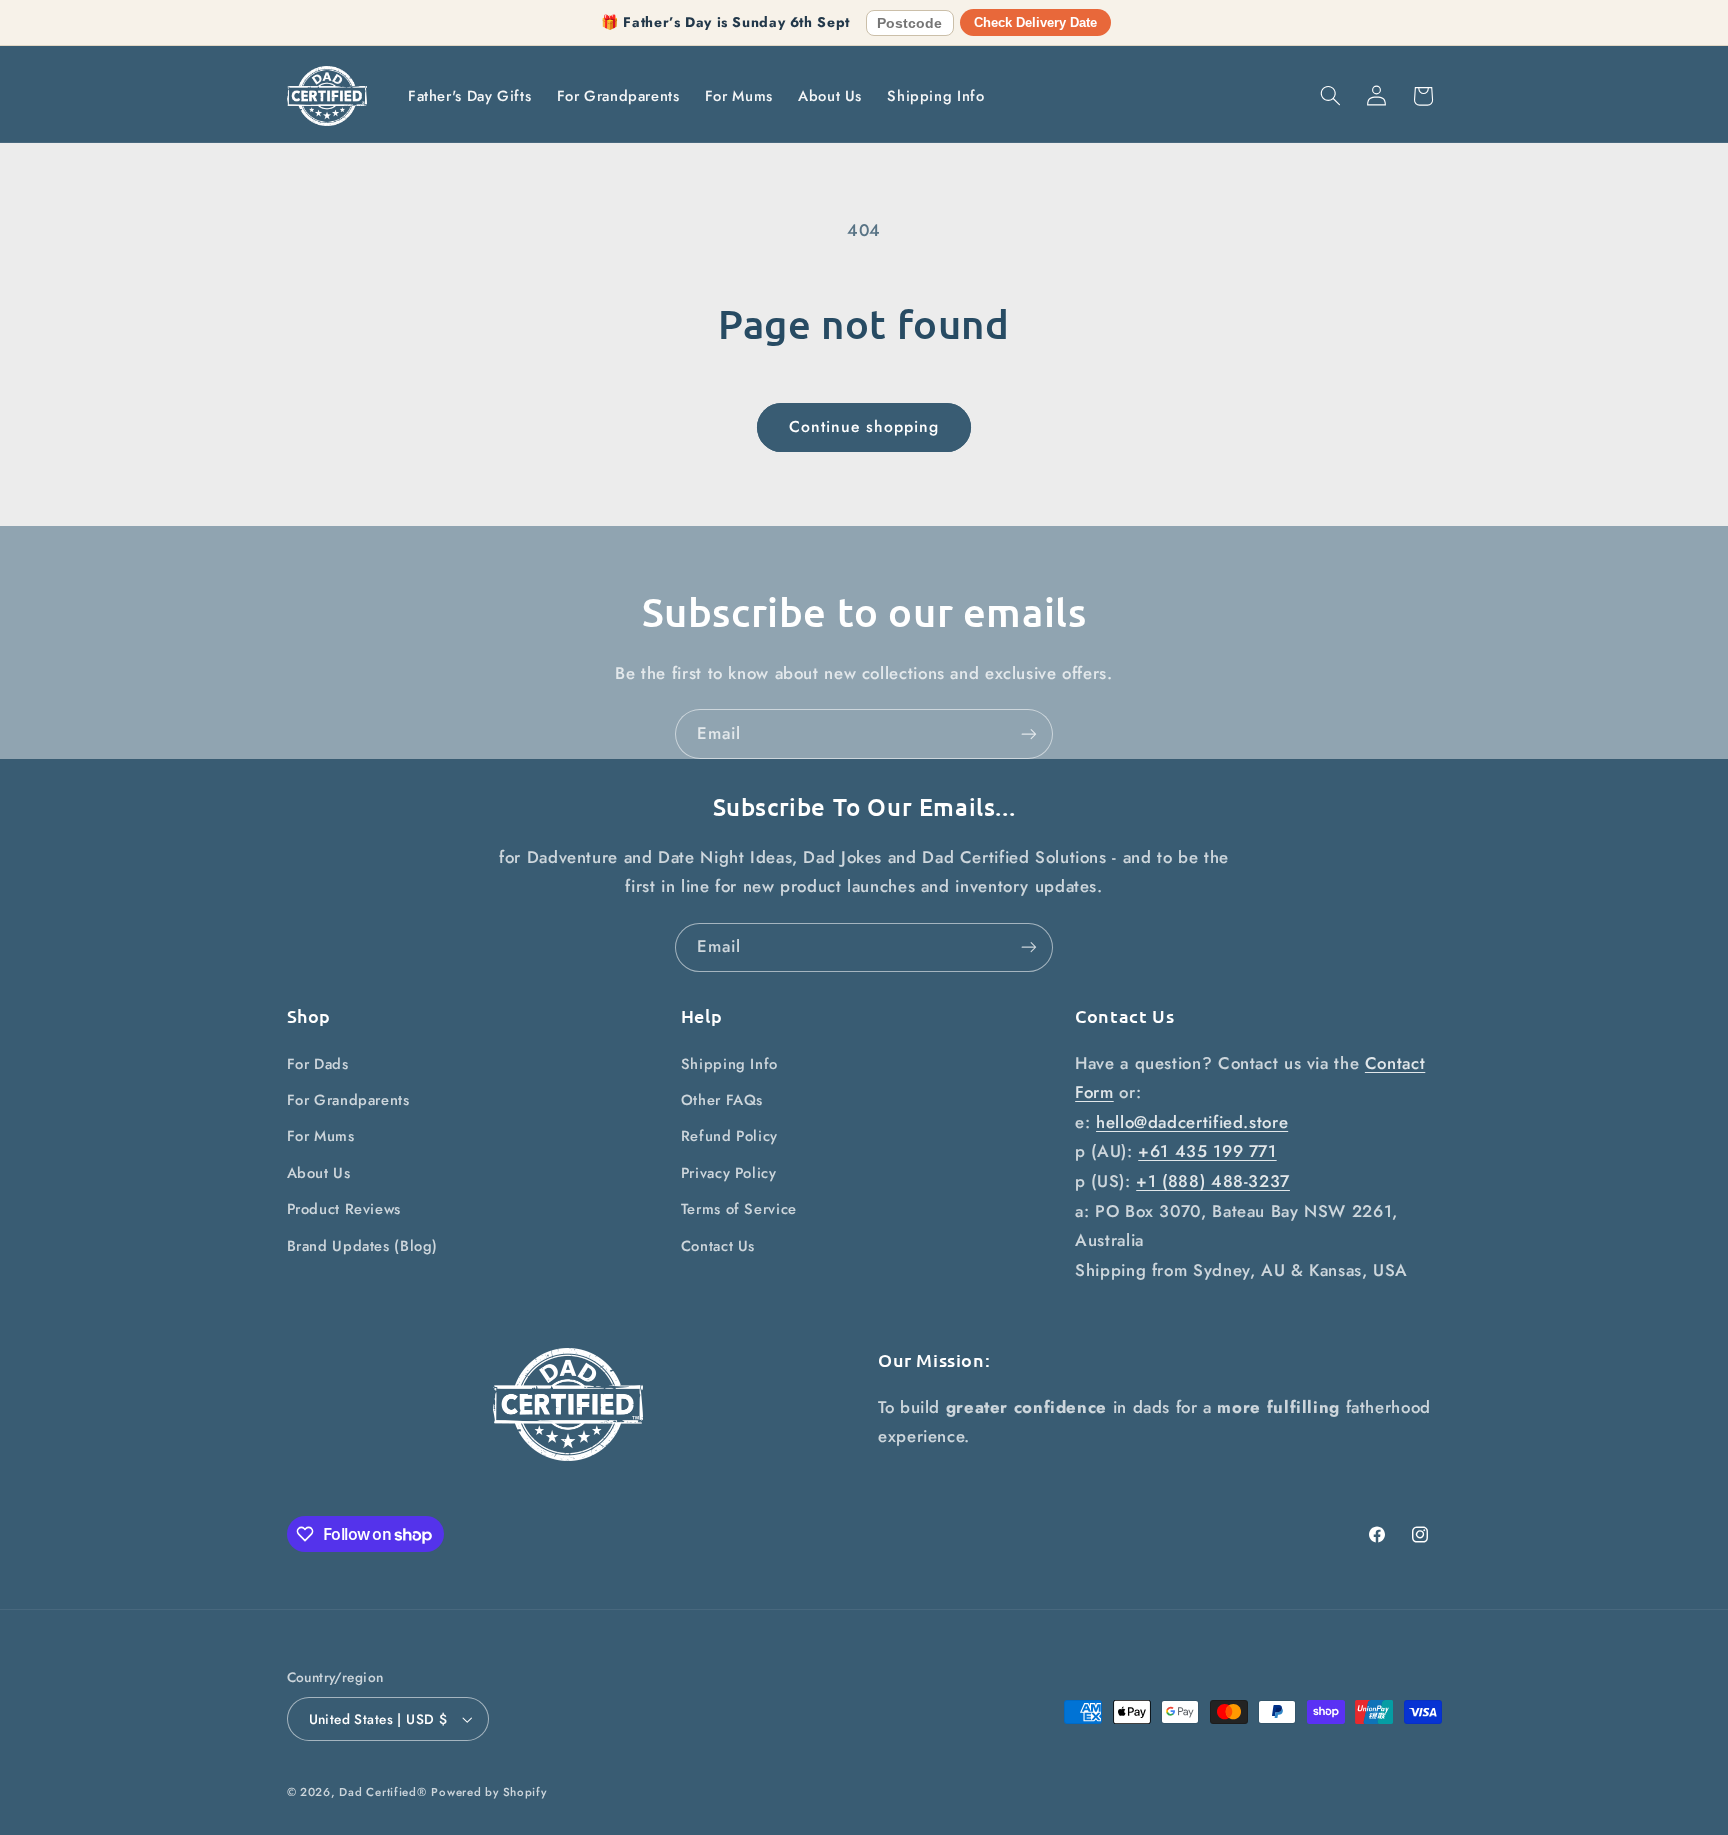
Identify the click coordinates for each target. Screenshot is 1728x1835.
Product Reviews (344, 1209)
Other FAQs (722, 1100)
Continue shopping (864, 426)
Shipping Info (729, 1064)
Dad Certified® (382, 1792)
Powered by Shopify (488, 1792)
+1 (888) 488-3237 (1213, 1181)
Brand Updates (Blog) (363, 1246)
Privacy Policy (729, 1173)
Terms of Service (739, 1209)
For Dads (318, 1064)
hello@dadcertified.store (1192, 1122)
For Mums (321, 1136)
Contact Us (718, 1246)
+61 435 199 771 (1207, 1151)
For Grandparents (348, 1100)
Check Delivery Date (1035, 22)
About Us (319, 1173)
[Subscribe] (1029, 733)
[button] (1330, 96)
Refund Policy (729, 1136)
